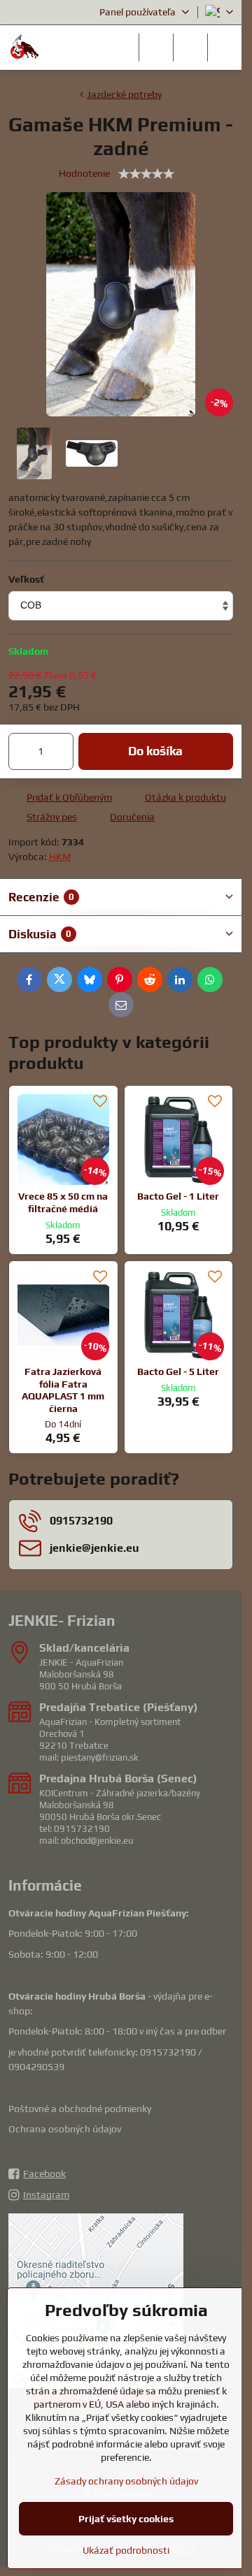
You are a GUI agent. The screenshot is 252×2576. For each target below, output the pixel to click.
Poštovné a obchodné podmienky (80, 2109)
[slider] (146, 174)
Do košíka (155, 751)
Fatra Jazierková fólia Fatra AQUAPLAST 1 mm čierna (63, 1390)
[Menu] (225, 48)
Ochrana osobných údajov (65, 2129)
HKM (60, 857)
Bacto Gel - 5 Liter (178, 1371)
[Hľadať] (156, 48)
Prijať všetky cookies (126, 2519)
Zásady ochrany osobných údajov (126, 2481)
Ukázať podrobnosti (126, 2550)
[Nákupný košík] (190, 48)
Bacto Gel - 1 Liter (178, 1196)
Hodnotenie (84, 173)
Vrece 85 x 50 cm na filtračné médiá (63, 1202)
